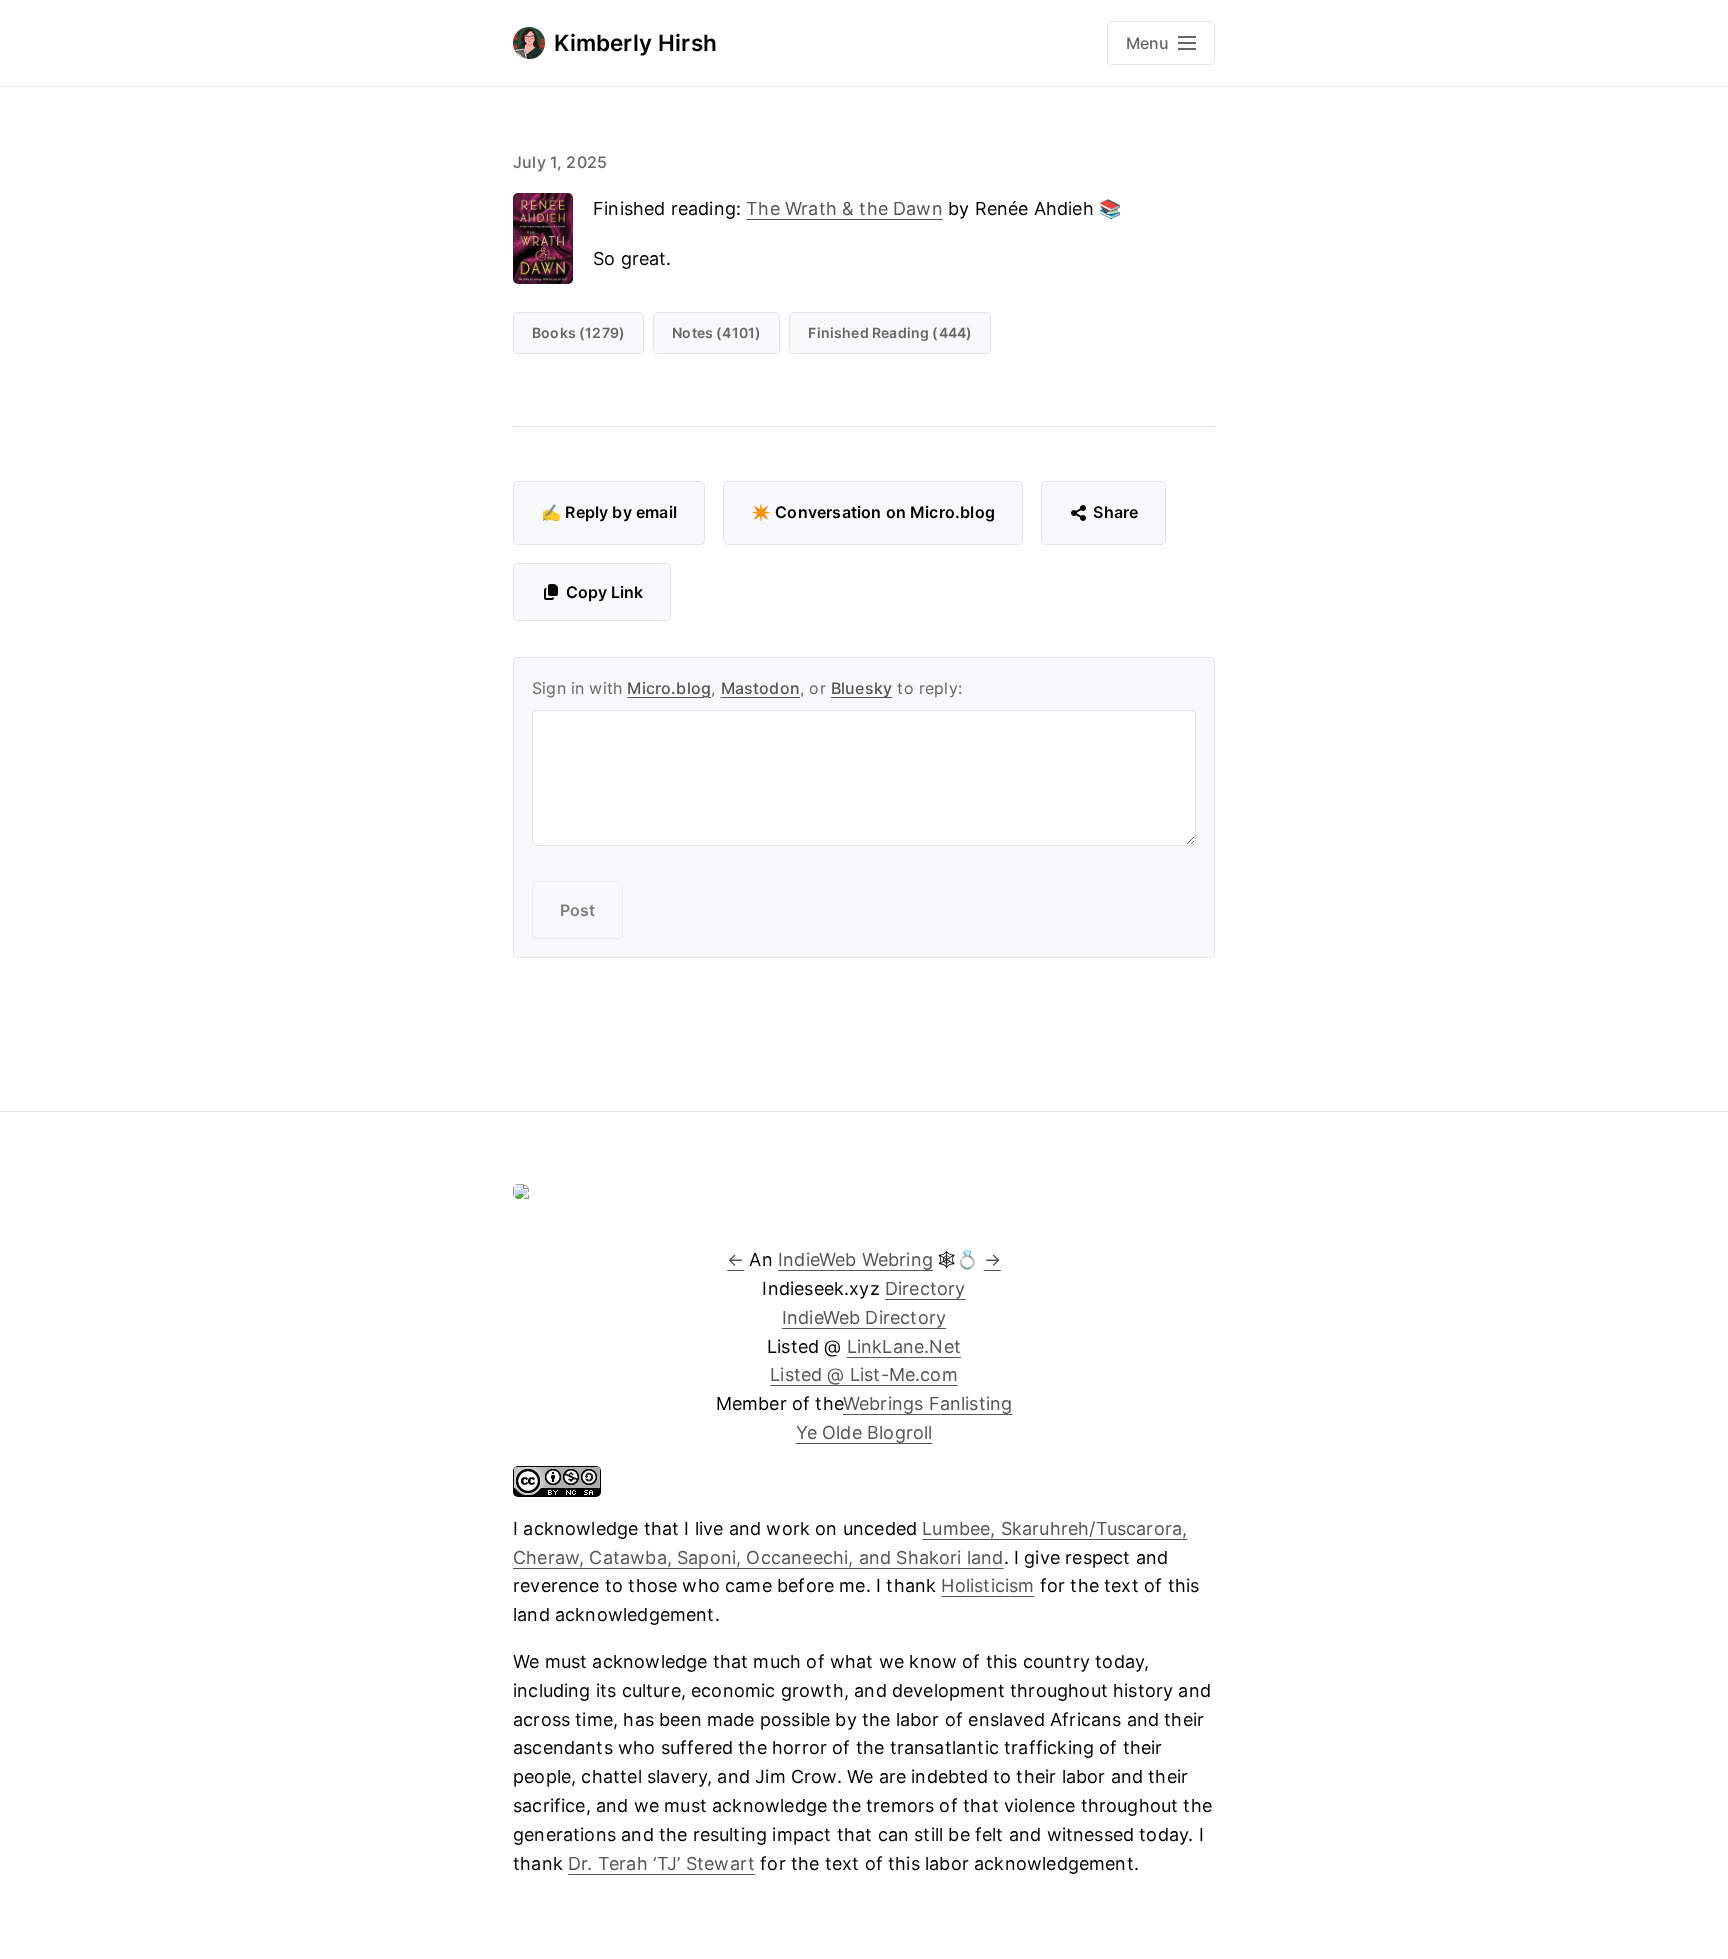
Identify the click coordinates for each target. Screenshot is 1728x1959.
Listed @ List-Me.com (864, 1374)
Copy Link (604, 592)
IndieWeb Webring (855, 1259)
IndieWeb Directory (864, 1317)
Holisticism (987, 1585)
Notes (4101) (716, 332)
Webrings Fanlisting (927, 1403)
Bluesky (861, 688)
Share (1115, 512)
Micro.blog (669, 688)
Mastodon (760, 688)
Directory (925, 1288)
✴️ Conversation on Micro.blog (873, 512)
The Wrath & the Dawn (844, 208)
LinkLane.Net (904, 1346)
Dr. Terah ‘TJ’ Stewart (661, 1863)
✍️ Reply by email (609, 512)
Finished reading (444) (890, 332)
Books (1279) (578, 332)
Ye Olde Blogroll (864, 1432)
